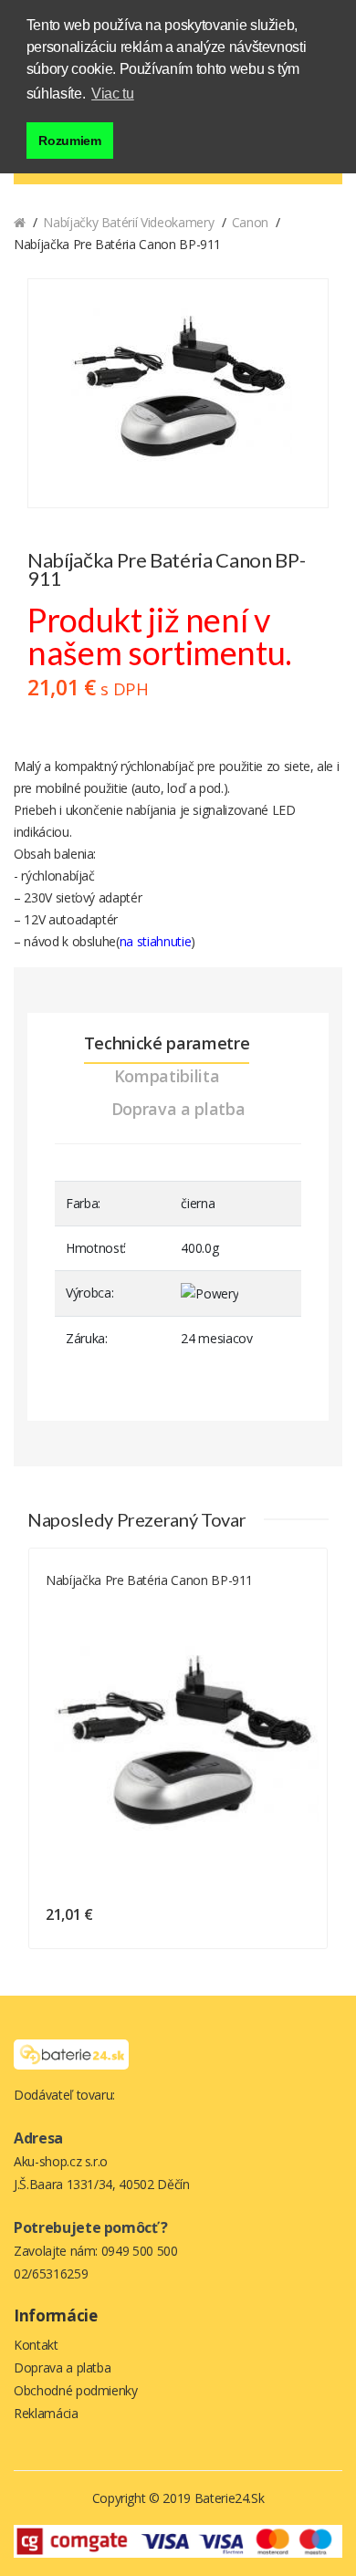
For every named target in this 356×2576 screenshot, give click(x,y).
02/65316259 (51, 2274)
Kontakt (36, 2345)
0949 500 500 (140, 2251)
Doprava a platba (62, 2367)
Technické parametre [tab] (167, 1043)
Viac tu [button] (113, 94)
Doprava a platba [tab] (178, 1109)
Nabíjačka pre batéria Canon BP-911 (149, 1580)
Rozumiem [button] (69, 141)
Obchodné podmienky (76, 2390)
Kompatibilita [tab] (167, 1076)
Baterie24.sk (230, 2498)
